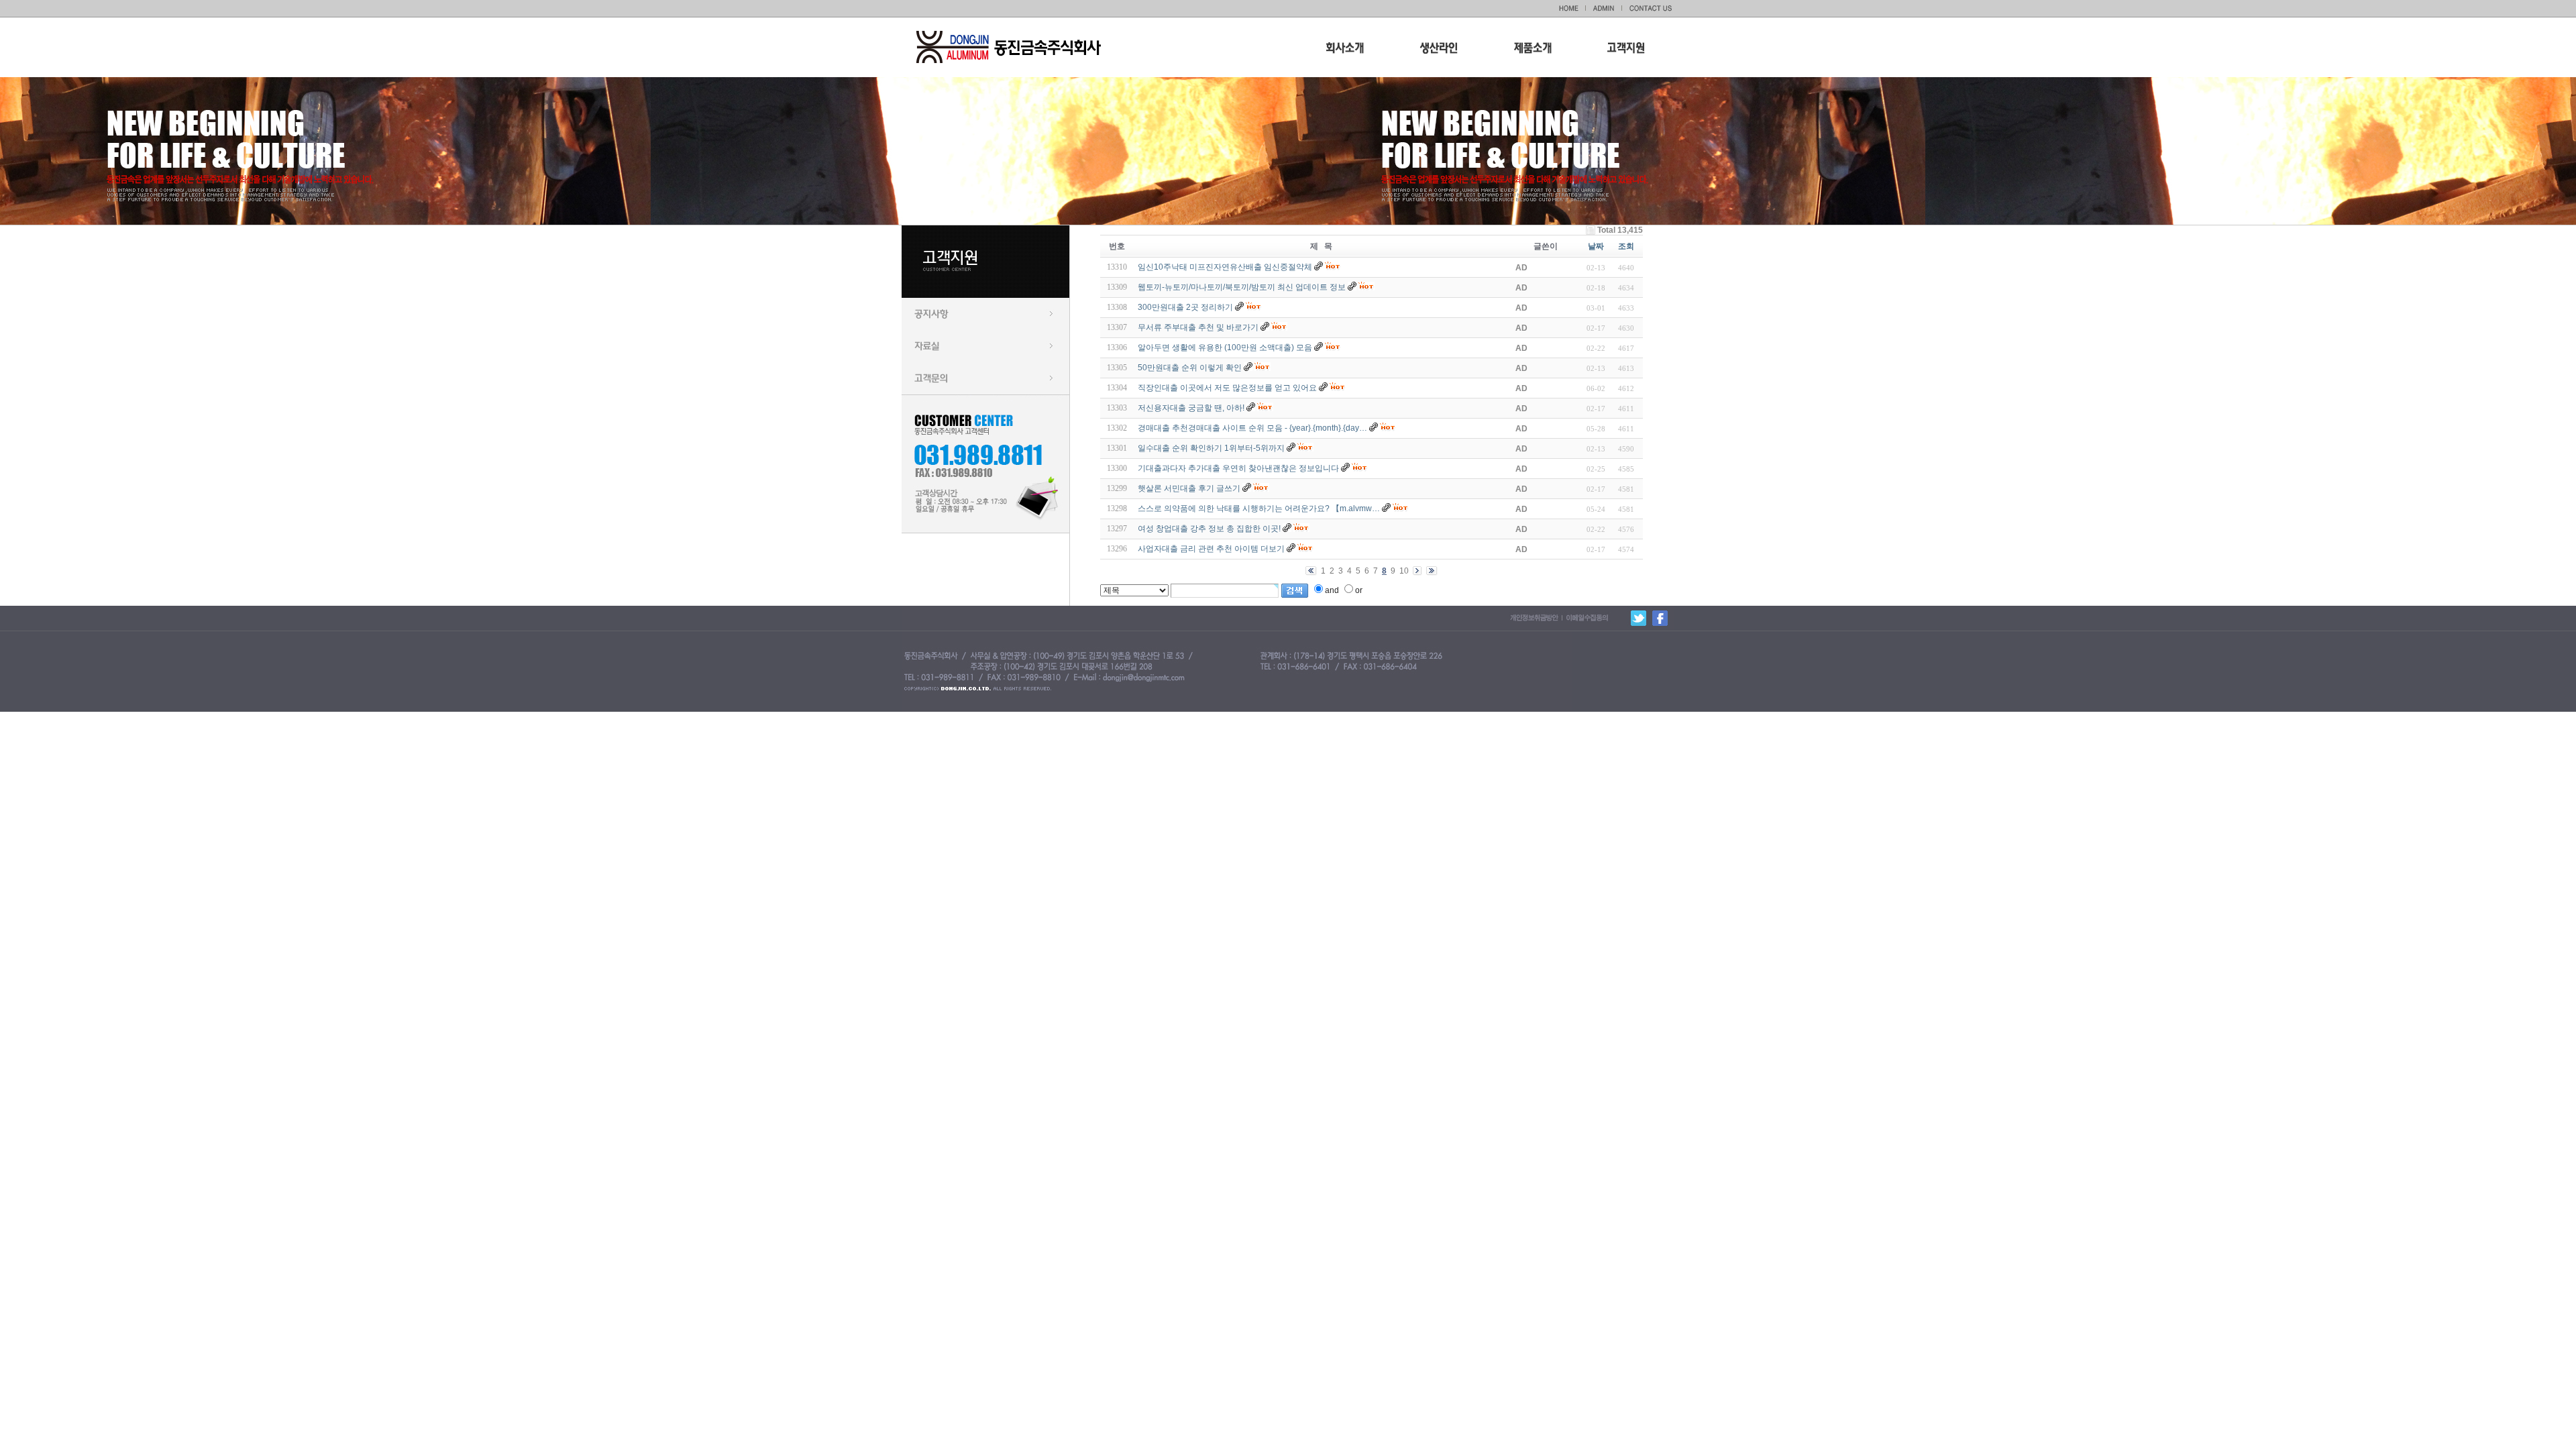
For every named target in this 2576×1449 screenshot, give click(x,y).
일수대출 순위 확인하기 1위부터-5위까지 (1211, 448)
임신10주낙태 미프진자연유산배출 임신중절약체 (1225, 267)
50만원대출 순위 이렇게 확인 (1190, 368)
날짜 (1596, 246)
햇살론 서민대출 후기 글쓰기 (1189, 488)
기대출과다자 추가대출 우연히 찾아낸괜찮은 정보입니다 (1238, 468)
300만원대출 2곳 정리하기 (1185, 307)
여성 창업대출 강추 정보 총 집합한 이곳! (1209, 529)
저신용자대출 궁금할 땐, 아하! (1191, 408)
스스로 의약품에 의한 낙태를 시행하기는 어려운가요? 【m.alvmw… (1259, 508)
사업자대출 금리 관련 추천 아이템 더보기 (1211, 549)
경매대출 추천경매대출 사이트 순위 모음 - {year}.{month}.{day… (1252, 428)
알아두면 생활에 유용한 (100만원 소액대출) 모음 (1225, 347)
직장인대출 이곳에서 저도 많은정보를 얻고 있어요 (1227, 388)
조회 (1626, 246)
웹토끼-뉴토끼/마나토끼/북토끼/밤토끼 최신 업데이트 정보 (1242, 287)
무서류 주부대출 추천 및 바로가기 (1198, 327)
